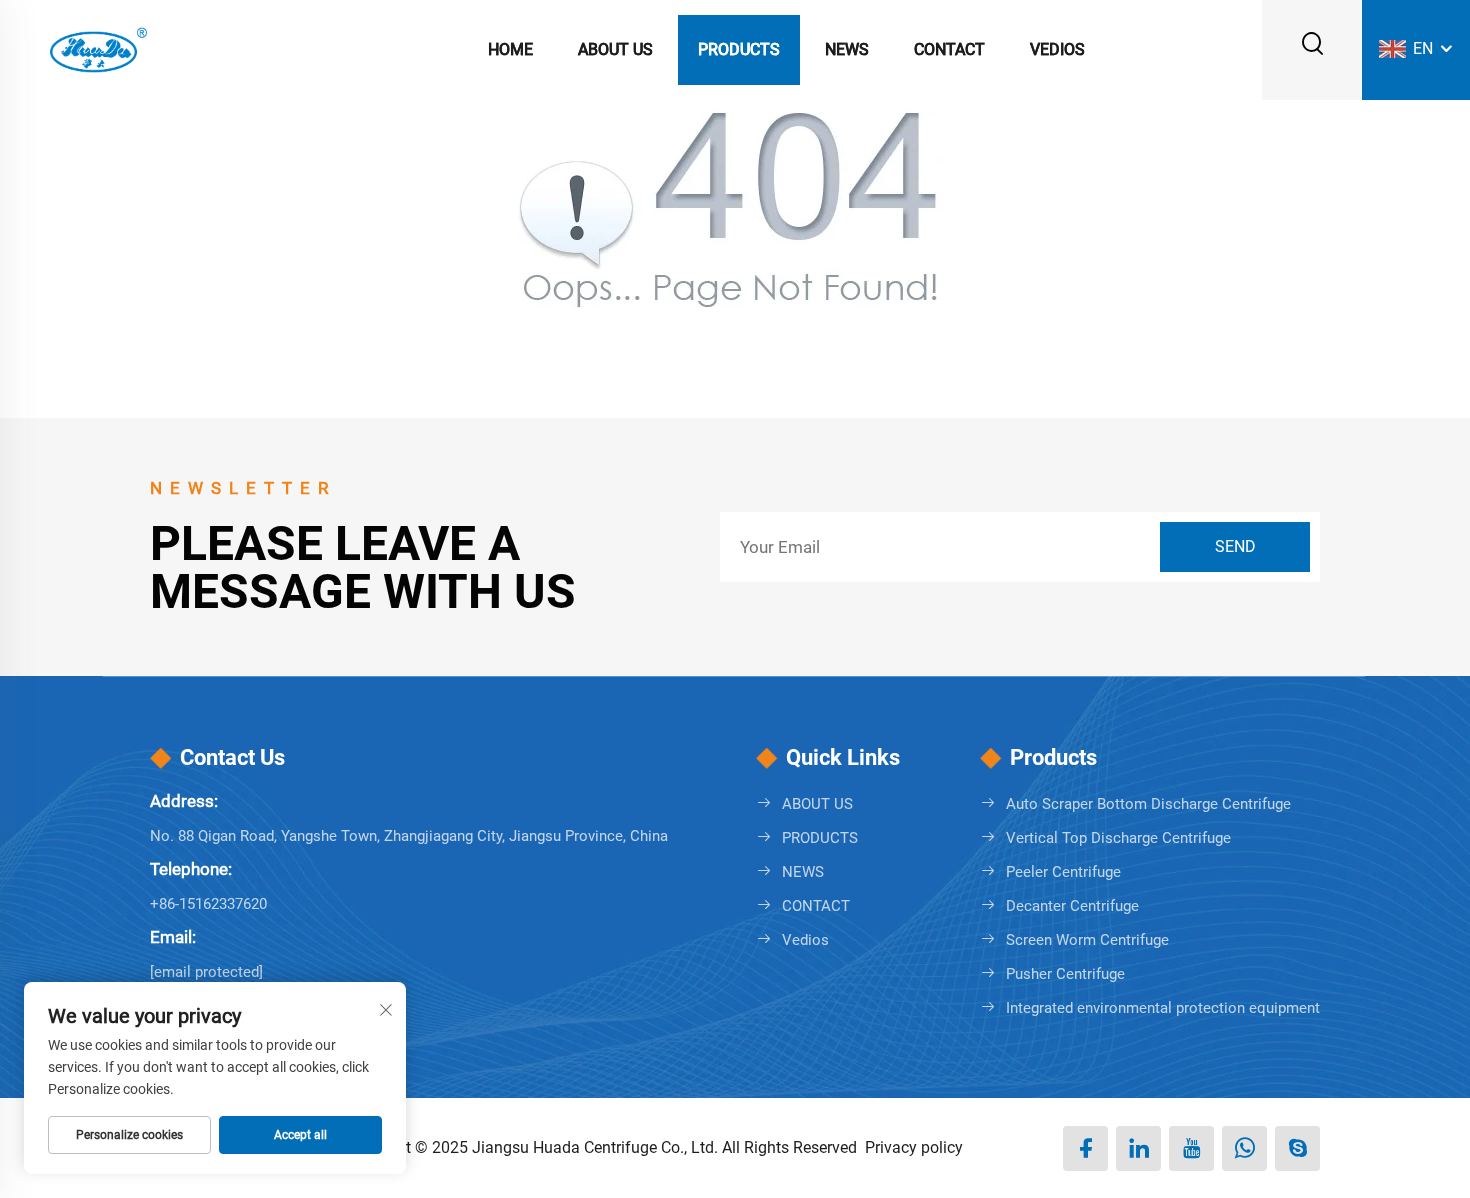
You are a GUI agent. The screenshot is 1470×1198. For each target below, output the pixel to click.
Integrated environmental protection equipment (1163, 1008)
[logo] (96, 48)
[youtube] (1191, 1148)
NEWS (847, 49)
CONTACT (949, 49)
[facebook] (1085, 1148)
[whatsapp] (1244, 1148)
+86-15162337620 (208, 904)
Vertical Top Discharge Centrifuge (1118, 838)
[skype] (1297, 1148)
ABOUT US (615, 49)
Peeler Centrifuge (1063, 872)
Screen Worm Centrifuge (1087, 940)
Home (510, 49)
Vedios (1057, 49)
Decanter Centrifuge (1072, 906)
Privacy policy (914, 1147)
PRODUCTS (739, 49)
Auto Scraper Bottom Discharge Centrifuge (1148, 804)
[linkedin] (1138, 1148)
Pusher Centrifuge (1065, 974)
